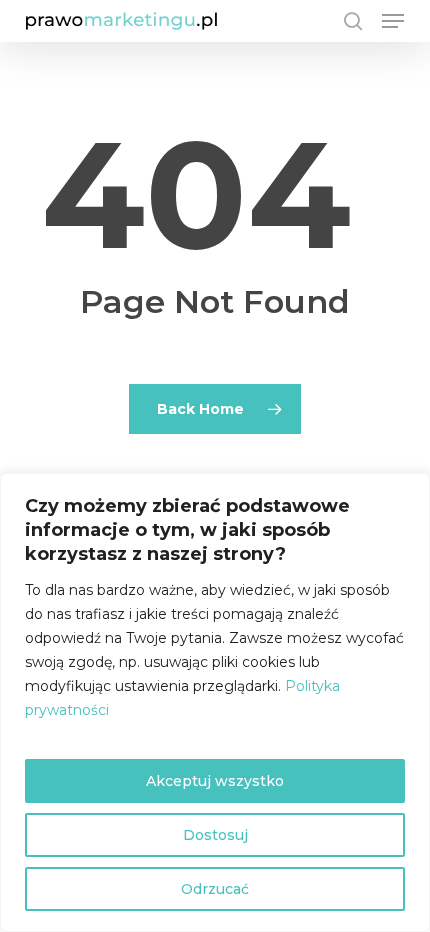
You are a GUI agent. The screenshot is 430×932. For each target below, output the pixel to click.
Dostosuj (215, 835)
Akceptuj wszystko (215, 781)
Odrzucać (215, 889)
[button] (393, 21)
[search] (353, 21)
